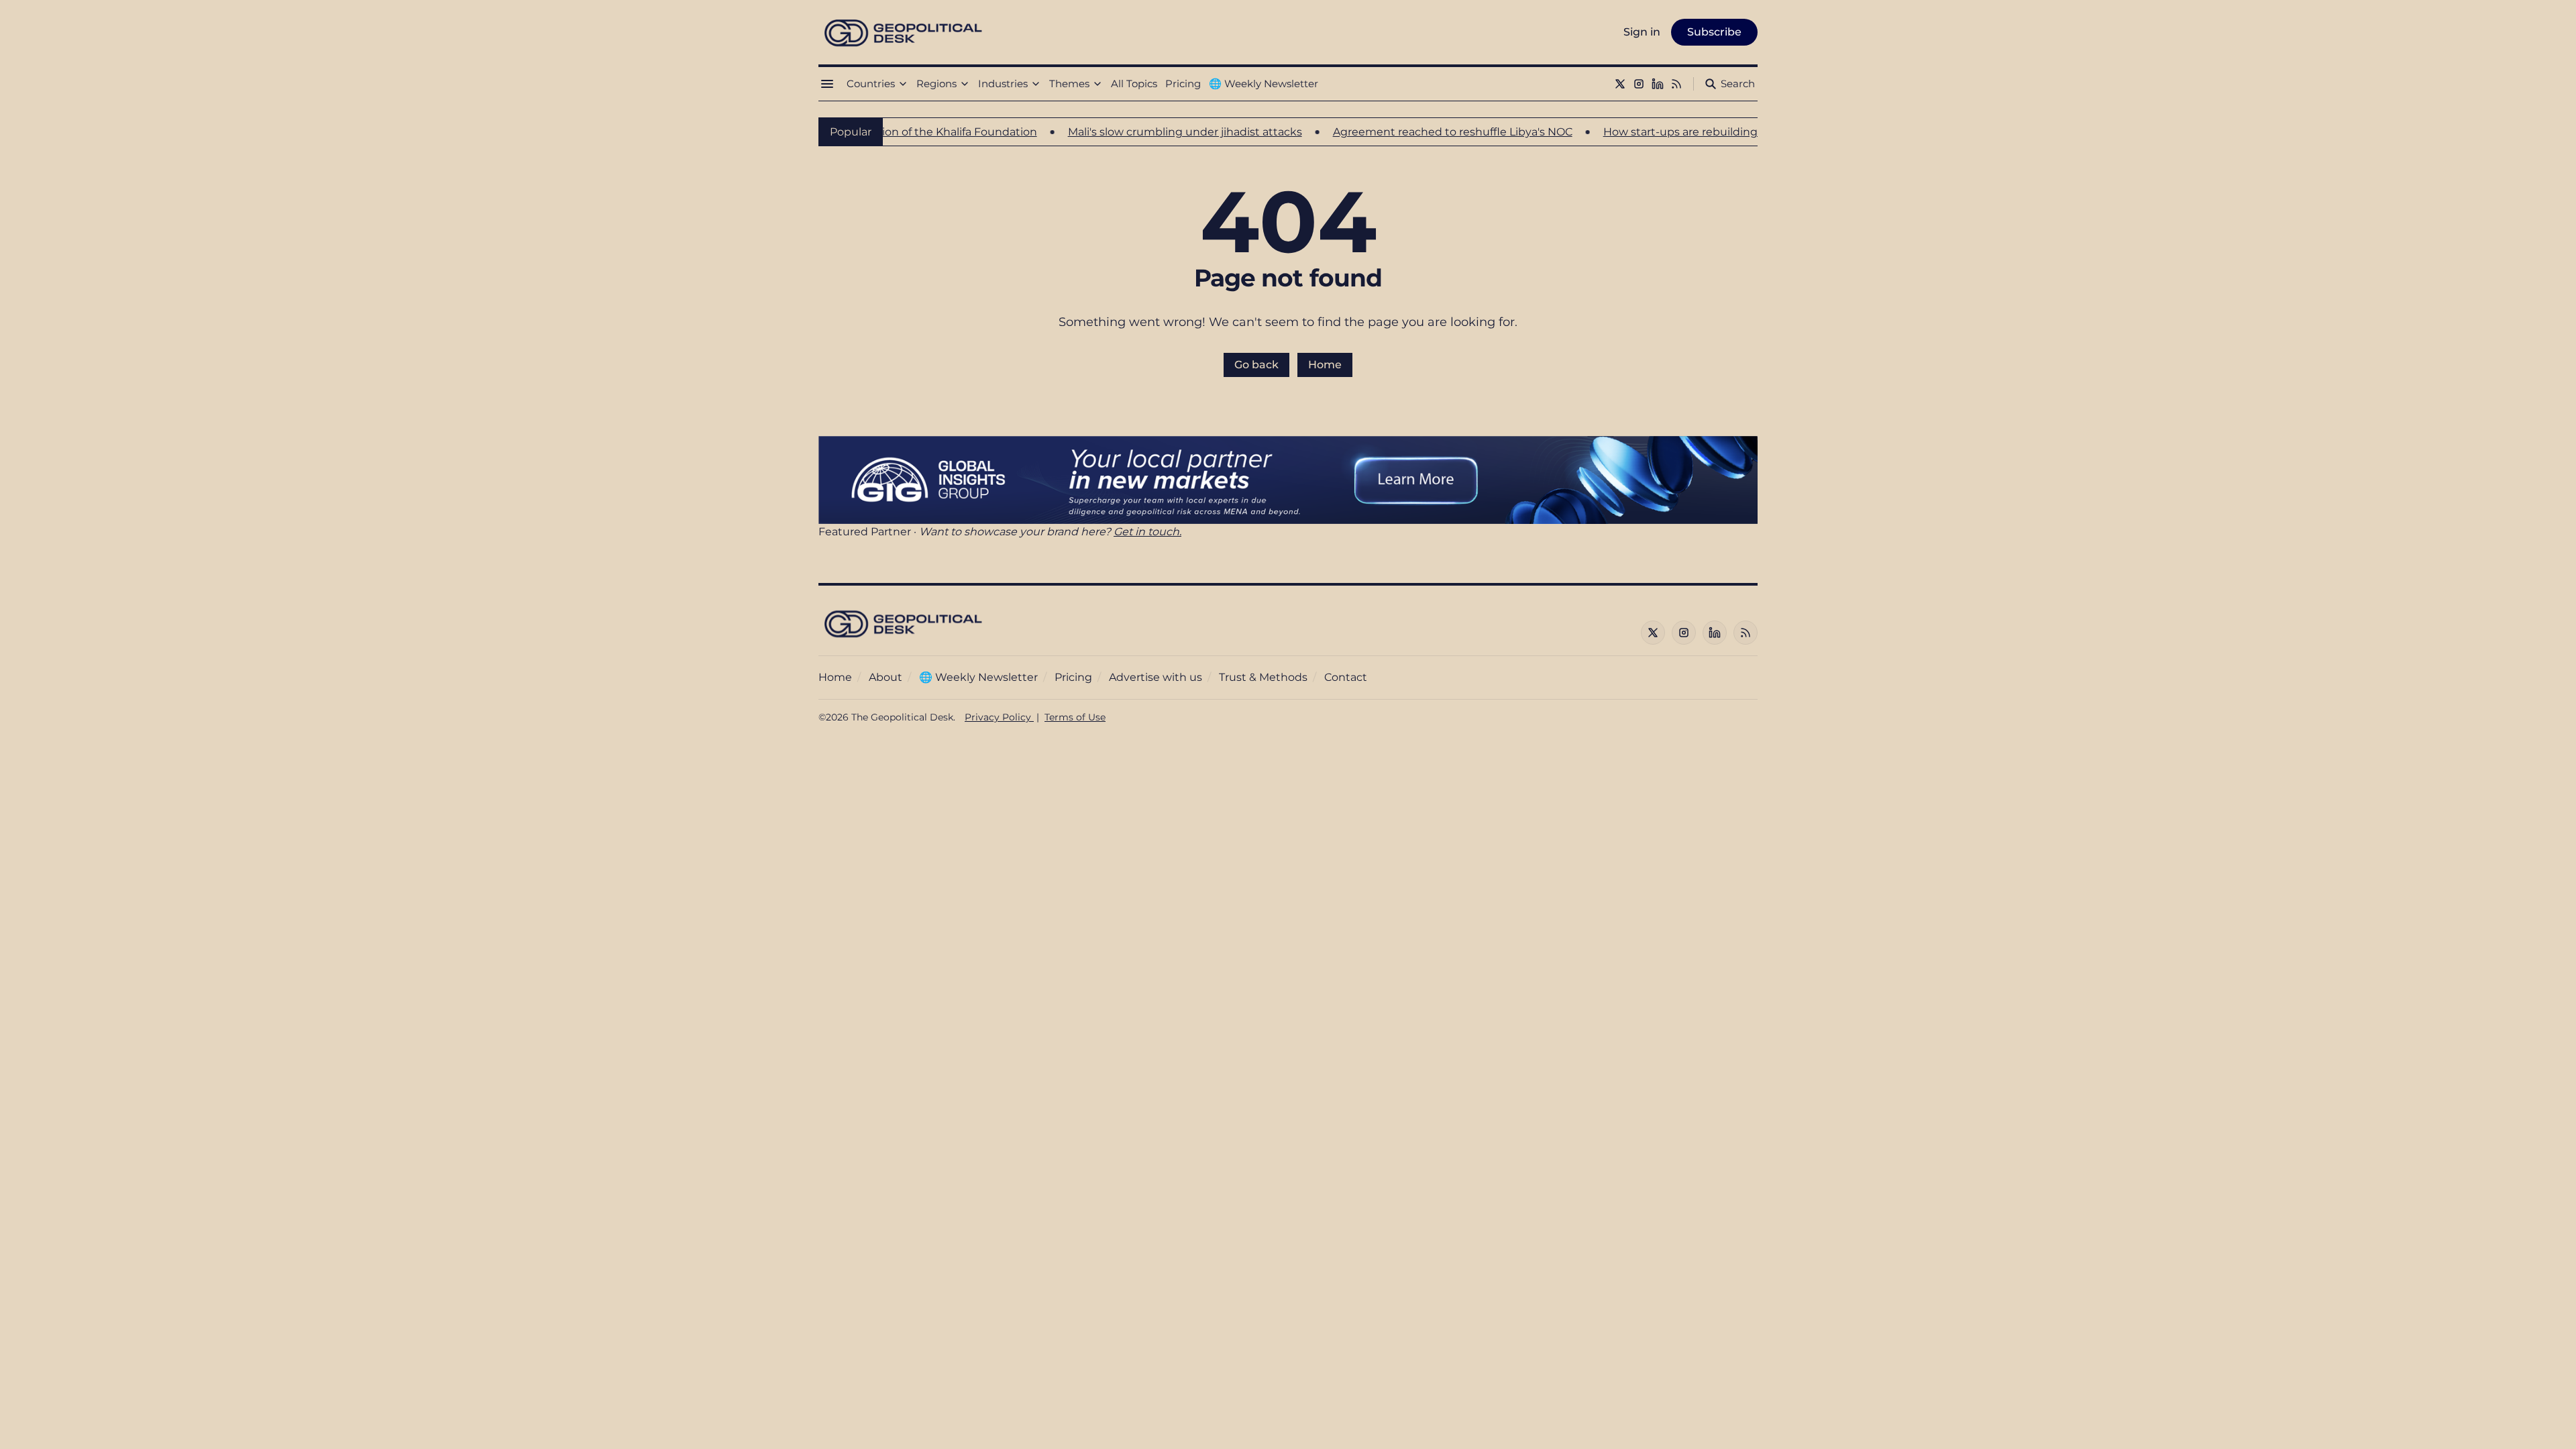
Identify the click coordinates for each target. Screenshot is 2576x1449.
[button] (871, 84)
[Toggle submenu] (903, 84)
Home (1325, 365)
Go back (1256, 365)
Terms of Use (1075, 717)
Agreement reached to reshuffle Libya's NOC (1396, 132)
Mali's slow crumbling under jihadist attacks (1129, 132)
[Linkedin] (1658, 84)
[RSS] (1676, 84)
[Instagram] (1639, 84)
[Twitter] (1620, 84)
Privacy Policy (999, 717)
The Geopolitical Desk (902, 717)
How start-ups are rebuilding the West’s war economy (1692, 132)
